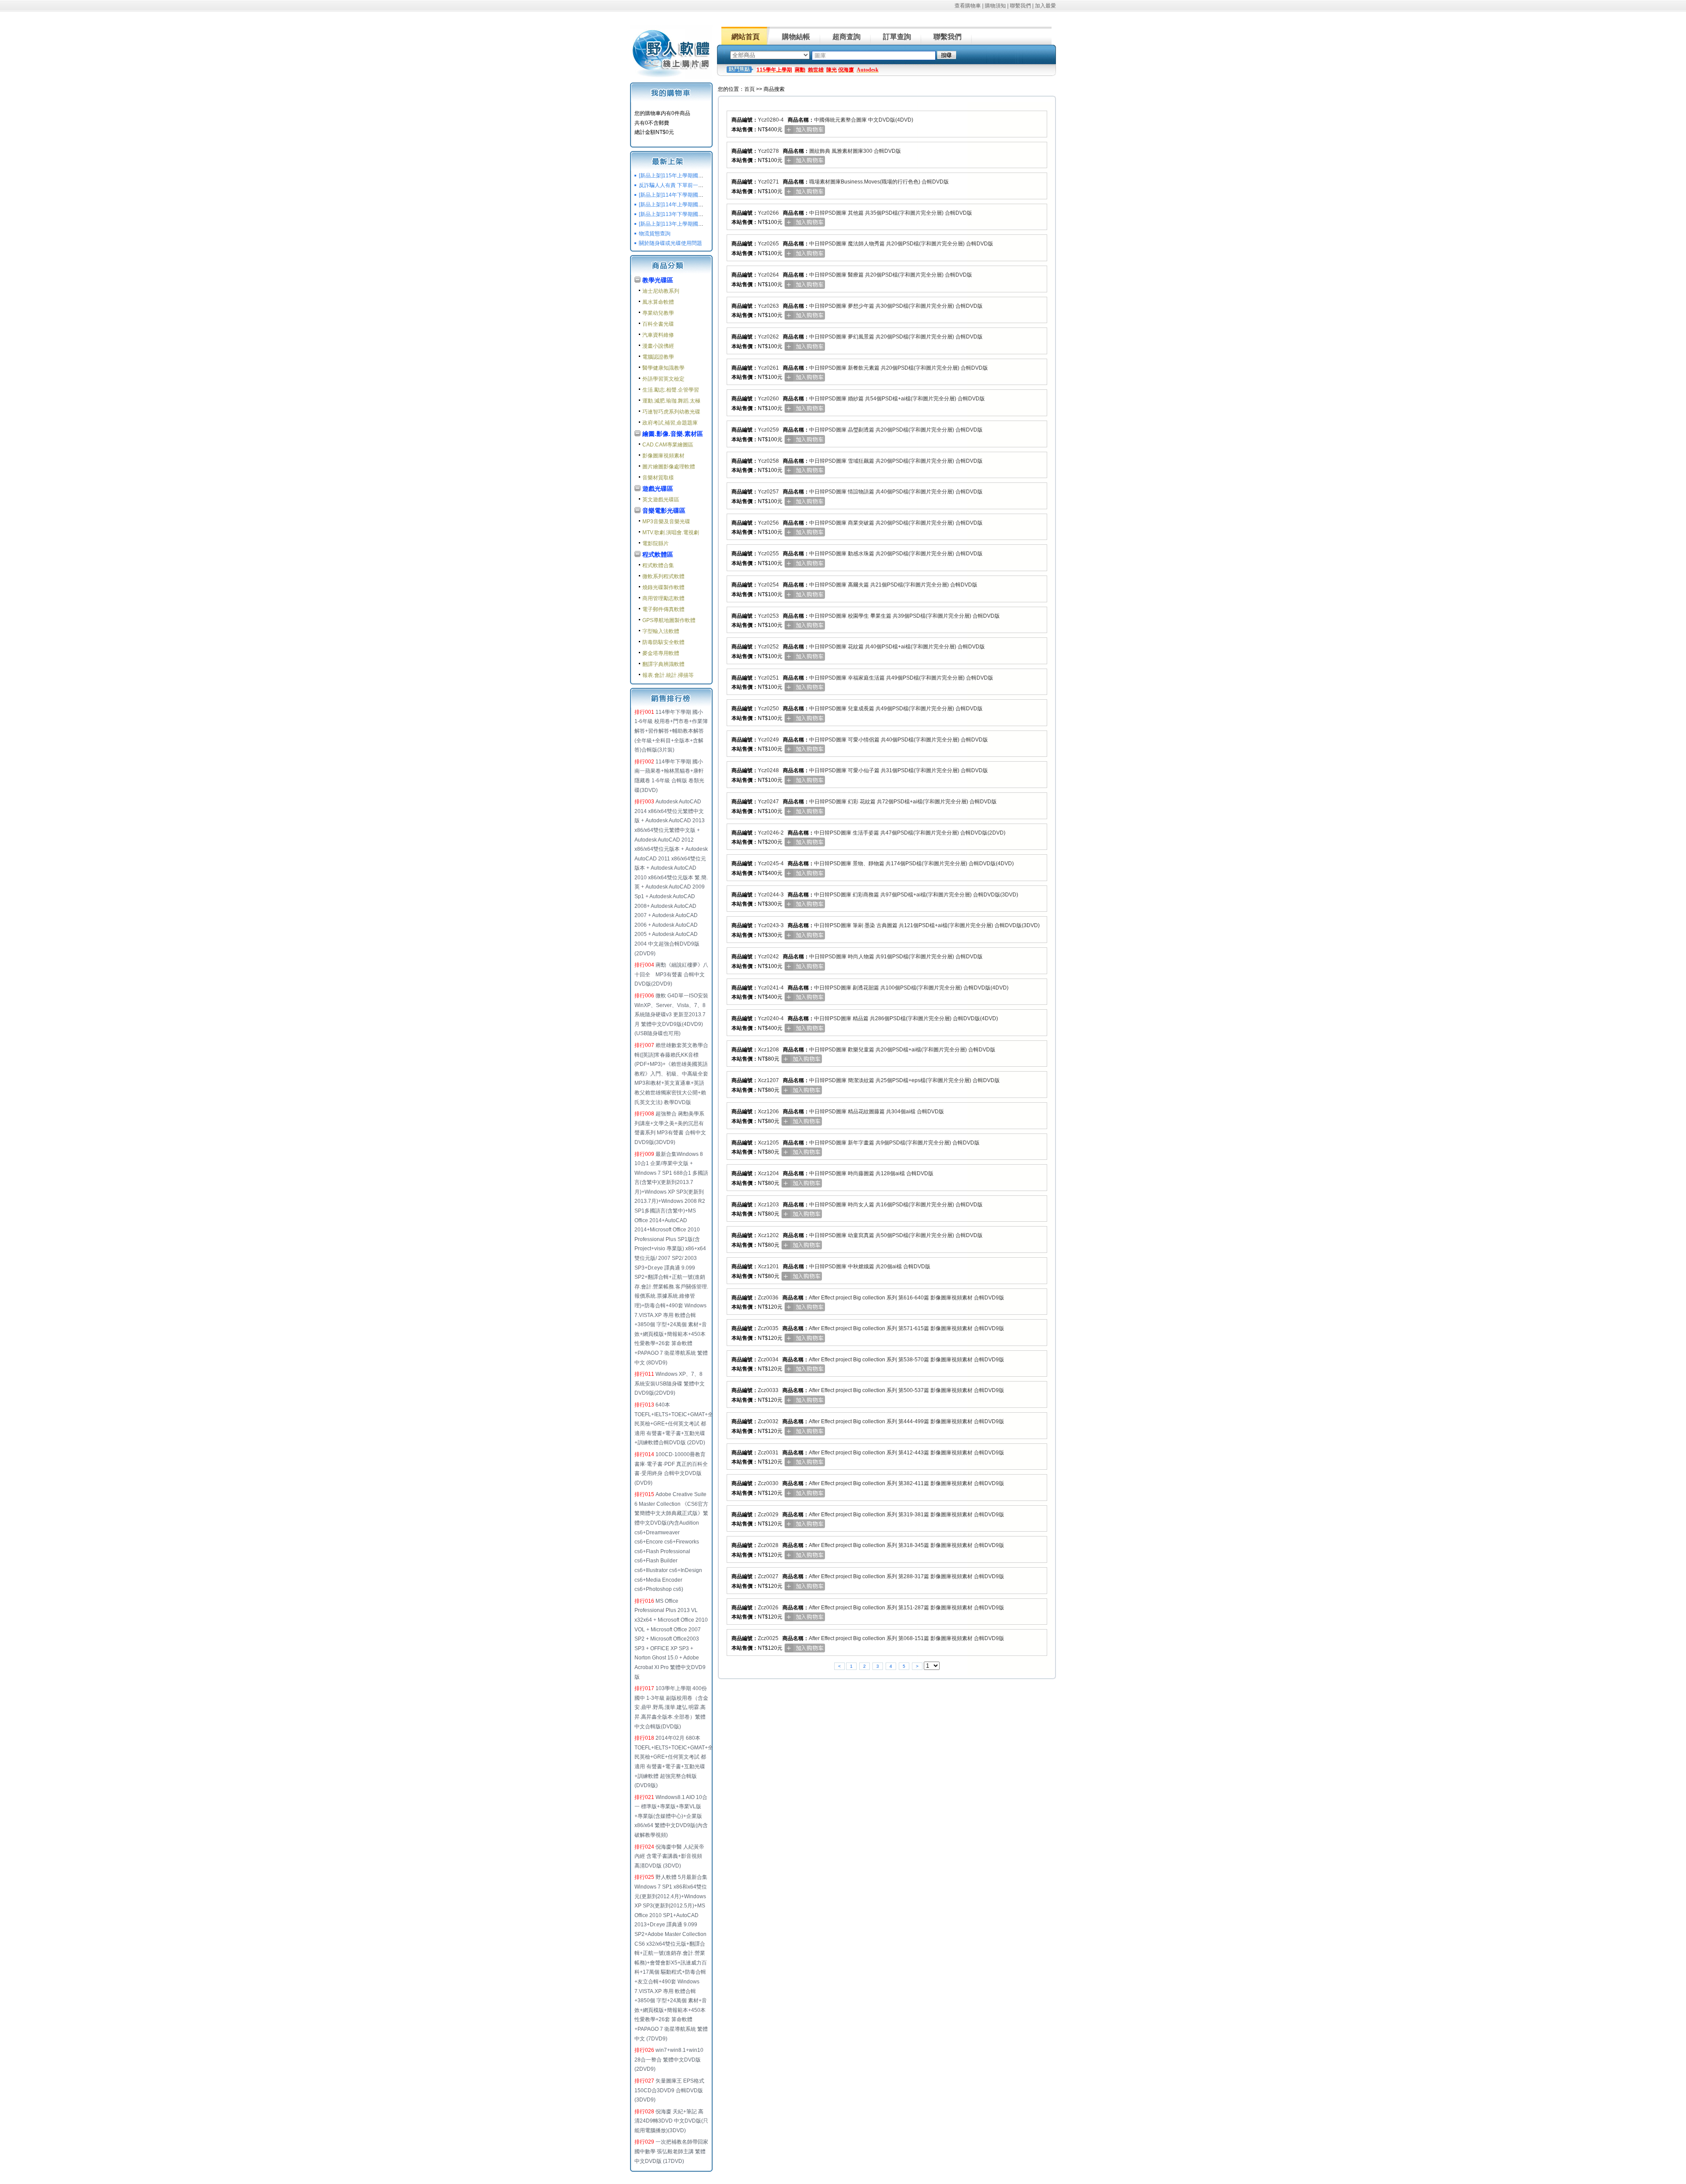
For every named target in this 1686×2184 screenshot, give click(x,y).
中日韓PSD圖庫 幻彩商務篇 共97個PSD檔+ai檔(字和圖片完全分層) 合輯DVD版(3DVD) (916, 895)
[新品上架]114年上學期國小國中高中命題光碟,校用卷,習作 (707, 205)
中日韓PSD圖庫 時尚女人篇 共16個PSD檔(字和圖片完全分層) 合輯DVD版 (896, 1205)
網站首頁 (746, 37)
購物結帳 (796, 37)
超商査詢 (847, 37)
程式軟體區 (658, 554)
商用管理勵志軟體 (663, 598)
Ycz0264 (768, 275)
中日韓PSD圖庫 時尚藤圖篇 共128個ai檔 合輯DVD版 (871, 1173)
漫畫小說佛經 (658, 346)
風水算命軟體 (658, 302)
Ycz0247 (768, 802)
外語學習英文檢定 (663, 379)
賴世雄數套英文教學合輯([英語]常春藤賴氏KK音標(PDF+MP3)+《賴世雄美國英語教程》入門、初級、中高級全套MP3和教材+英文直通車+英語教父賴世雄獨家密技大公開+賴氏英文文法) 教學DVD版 (671, 1074)
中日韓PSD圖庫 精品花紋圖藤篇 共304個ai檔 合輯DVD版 (877, 1112)
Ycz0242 (768, 957)
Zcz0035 (768, 1328)
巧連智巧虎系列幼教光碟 (671, 412)
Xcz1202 (768, 1235)
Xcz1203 (768, 1205)
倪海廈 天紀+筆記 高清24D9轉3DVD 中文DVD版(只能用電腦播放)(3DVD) (671, 2121)
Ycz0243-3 (771, 925)
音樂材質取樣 (658, 478)
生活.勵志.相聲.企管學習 (671, 390)
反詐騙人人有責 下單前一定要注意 (679, 185)
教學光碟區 (658, 280)
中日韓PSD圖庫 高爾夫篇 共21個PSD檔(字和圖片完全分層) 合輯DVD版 (893, 585)
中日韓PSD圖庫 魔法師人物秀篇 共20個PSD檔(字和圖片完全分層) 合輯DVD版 (901, 244)
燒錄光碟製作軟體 (663, 587)
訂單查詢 (897, 37)
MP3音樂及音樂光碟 (666, 522)
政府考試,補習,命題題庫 (670, 423)
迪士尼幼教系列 (661, 291)
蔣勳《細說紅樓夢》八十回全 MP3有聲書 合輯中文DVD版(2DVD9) (671, 974)
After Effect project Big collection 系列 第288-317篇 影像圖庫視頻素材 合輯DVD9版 (906, 1576)
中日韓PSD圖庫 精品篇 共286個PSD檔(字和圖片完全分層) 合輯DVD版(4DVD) (906, 1018)
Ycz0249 (768, 740)
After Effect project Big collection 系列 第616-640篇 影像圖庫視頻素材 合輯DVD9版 (906, 1298)
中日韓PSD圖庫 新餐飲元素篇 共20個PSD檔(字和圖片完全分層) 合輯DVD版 (899, 368)
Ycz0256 (768, 523)
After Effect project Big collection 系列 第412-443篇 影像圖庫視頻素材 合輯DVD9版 (906, 1453)
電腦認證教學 (658, 357)
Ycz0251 (768, 678)
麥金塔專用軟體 (661, 653)
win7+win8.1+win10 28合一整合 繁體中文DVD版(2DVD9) (669, 2060)
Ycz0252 (768, 647)
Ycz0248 (768, 770)
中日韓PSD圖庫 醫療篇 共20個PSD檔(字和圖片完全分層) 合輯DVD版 (891, 275)
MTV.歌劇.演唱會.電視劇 (671, 533)
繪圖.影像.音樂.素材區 (673, 434)
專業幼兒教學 (658, 313)
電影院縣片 (656, 543)
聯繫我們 (1020, 6)
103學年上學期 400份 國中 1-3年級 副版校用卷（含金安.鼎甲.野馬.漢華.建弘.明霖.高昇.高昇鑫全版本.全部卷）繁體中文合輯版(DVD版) (671, 1707)
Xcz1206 (768, 1112)
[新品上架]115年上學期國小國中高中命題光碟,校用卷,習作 (707, 176)
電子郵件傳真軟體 (663, 609)
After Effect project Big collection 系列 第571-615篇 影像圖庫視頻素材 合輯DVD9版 (906, 1328)
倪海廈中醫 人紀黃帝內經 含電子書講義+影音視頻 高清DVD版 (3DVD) (669, 1856)
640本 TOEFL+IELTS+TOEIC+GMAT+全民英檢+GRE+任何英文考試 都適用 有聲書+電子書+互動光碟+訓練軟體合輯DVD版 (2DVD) (674, 1424)
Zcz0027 (768, 1576)
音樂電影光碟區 (664, 511)
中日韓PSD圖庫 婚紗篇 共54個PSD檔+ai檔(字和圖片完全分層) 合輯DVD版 (897, 399)
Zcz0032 (768, 1421)
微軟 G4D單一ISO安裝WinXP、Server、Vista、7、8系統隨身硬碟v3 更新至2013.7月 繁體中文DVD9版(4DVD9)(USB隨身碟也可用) (671, 1015)
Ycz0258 (768, 461)
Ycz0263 (768, 306)
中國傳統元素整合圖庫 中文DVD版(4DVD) (864, 120)
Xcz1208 (768, 1050)
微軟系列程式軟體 (663, 576)
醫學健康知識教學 (663, 368)
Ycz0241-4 (771, 988)
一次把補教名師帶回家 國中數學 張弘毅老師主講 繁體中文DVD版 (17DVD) (671, 2151)
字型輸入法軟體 (661, 631)
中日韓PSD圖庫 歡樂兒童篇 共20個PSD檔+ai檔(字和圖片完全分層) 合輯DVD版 (902, 1050)
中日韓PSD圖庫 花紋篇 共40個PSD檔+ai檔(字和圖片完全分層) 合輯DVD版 (897, 647)
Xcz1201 (768, 1267)
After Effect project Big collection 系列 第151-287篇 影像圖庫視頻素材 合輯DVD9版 (906, 1608)
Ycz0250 (768, 709)
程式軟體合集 (658, 565)
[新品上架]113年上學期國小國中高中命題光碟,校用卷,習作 (707, 224)
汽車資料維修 (658, 335)
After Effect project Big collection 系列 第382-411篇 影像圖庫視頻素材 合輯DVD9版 (906, 1483)
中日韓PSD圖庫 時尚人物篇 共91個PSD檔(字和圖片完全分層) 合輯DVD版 (896, 957)
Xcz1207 (768, 1080)
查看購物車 (968, 6)
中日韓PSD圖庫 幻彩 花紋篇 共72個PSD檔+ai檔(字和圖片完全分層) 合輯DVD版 (903, 802)
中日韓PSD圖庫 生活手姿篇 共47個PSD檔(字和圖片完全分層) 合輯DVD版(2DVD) (910, 833)
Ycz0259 (768, 430)
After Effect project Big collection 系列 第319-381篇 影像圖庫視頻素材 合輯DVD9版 (906, 1515)
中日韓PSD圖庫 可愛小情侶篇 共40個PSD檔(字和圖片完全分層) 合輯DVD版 (899, 740)
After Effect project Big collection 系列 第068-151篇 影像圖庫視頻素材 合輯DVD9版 (906, 1638)
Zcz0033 (768, 1390)
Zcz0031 (768, 1453)
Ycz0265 (768, 244)
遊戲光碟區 (658, 489)
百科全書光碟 (658, 324)
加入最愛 (1045, 6)
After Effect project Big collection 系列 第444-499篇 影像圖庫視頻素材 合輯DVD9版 (906, 1421)
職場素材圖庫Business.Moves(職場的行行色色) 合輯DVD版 (879, 182)
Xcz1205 (768, 1143)
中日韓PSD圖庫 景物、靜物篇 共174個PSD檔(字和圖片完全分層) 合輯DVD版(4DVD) (914, 864)
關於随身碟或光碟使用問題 (670, 243)
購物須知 (995, 6)
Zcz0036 (768, 1298)
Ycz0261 (768, 368)
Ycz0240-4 (771, 1018)
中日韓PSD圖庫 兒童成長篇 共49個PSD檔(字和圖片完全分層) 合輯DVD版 (896, 709)
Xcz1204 (768, 1173)
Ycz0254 (768, 585)
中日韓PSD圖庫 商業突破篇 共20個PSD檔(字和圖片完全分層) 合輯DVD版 (896, 523)
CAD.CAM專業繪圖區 (668, 445)
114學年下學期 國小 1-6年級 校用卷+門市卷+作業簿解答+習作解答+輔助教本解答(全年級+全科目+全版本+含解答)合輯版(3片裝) (671, 731)
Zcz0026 (768, 1608)
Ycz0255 (768, 554)
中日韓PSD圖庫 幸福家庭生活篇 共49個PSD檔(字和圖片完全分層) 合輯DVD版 (901, 678)
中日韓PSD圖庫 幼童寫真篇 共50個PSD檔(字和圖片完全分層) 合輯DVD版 (896, 1235)
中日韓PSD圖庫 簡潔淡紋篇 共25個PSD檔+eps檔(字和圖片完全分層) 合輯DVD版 (904, 1080)
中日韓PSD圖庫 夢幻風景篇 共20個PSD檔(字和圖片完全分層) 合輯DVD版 (896, 337)
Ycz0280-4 (771, 120)
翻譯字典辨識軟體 (663, 664)
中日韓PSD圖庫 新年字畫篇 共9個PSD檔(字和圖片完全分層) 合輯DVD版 (894, 1143)
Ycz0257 (768, 492)
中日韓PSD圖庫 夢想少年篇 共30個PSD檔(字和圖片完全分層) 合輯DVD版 (896, 306)
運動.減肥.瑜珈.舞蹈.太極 (671, 401)
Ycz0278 (768, 151)
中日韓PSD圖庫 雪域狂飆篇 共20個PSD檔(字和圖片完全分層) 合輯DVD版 (896, 461)
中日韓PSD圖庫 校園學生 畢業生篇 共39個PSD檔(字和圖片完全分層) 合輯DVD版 (904, 616)
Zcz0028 (768, 1545)
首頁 (749, 89)
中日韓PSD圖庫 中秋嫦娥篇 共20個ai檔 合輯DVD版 (870, 1267)
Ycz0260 (768, 399)
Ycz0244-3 (771, 895)
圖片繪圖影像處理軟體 (669, 467)
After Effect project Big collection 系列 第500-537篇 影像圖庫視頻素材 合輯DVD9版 (906, 1390)
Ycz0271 (768, 182)
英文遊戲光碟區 (661, 500)
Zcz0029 (768, 1515)
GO (947, 55)
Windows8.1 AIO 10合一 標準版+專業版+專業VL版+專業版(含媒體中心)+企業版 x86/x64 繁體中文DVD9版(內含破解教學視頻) (671, 1816)
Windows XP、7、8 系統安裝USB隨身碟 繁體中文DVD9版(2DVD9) (670, 1383)
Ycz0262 (768, 337)
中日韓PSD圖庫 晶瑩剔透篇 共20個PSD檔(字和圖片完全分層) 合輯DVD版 (896, 430)
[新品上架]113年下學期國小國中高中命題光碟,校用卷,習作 (707, 214)
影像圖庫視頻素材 (663, 456)
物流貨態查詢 (655, 234)
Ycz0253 (768, 616)
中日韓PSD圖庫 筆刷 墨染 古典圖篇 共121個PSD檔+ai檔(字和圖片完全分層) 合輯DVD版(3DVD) (927, 925)
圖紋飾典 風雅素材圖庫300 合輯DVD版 (855, 151)
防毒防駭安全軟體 (663, 642)
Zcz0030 (768, 1483)
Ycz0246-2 (771, 833)
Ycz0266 (768, 213)
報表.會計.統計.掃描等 (668, 675)
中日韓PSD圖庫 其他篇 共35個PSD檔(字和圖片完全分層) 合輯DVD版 (891, 213)
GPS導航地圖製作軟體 (669, 620)
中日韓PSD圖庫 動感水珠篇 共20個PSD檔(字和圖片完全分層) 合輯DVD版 (896, 554)
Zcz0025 (768, 1638)
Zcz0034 (768, 1360)
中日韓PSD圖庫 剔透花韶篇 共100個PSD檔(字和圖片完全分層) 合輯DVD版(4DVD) (911, 988)
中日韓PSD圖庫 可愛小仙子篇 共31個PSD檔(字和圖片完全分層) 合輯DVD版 (899, 770)
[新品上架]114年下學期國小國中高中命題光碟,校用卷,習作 (707, 195)
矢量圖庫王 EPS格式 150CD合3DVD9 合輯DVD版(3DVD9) (669, 2090)
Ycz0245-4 (771, 864)
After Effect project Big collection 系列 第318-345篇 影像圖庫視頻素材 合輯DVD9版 (906, 1545)
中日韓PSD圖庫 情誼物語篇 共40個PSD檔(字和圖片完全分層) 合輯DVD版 (896, 492)
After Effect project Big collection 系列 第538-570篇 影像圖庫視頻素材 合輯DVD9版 (906, 1360)
